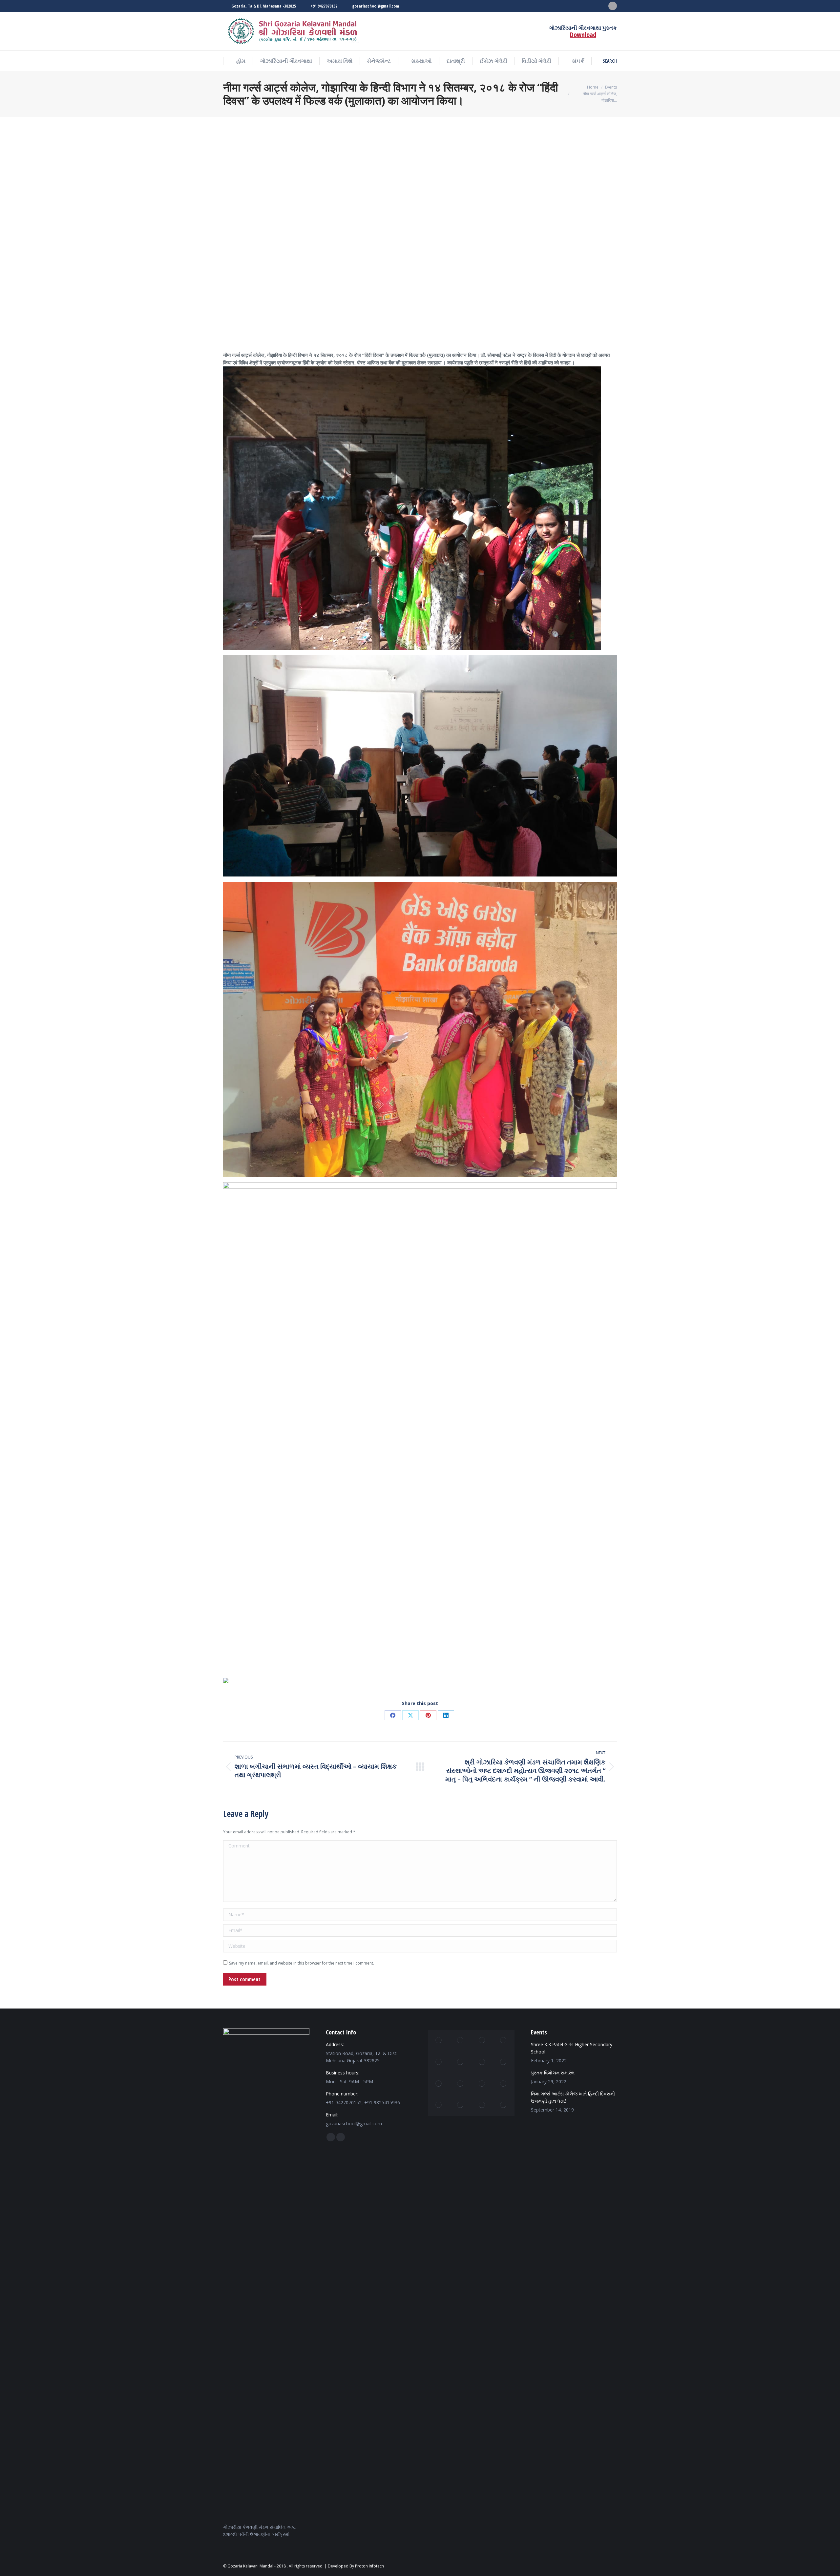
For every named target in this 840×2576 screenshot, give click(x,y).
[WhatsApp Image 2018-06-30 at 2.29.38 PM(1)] (504, 2084)
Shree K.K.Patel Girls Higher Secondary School (572, 2048)
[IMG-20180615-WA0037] (504, 2041)
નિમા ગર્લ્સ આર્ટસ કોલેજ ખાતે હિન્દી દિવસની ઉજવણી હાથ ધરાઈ (573, 2097)
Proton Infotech (369, 2566)
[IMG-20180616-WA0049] (482, 2041)
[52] (461, 2105)
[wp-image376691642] (461, 2041)
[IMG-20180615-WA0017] (439, 2041)
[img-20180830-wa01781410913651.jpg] (439, 2084)
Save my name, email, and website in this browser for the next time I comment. (302, 1963)
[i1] (461, 2062)
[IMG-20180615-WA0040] (439, 2105)
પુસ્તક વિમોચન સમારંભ (553, 2073)
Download (583, 35)
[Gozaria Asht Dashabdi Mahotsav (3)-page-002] (439, 2062)
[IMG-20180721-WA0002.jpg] (504, 2062)
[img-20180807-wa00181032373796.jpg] (482, 2062)
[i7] (482, 2084)
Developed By (341, 2566)
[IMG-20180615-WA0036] (504, 2105)
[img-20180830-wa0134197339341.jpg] (482, 2105)
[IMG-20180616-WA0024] (461, 2084)
